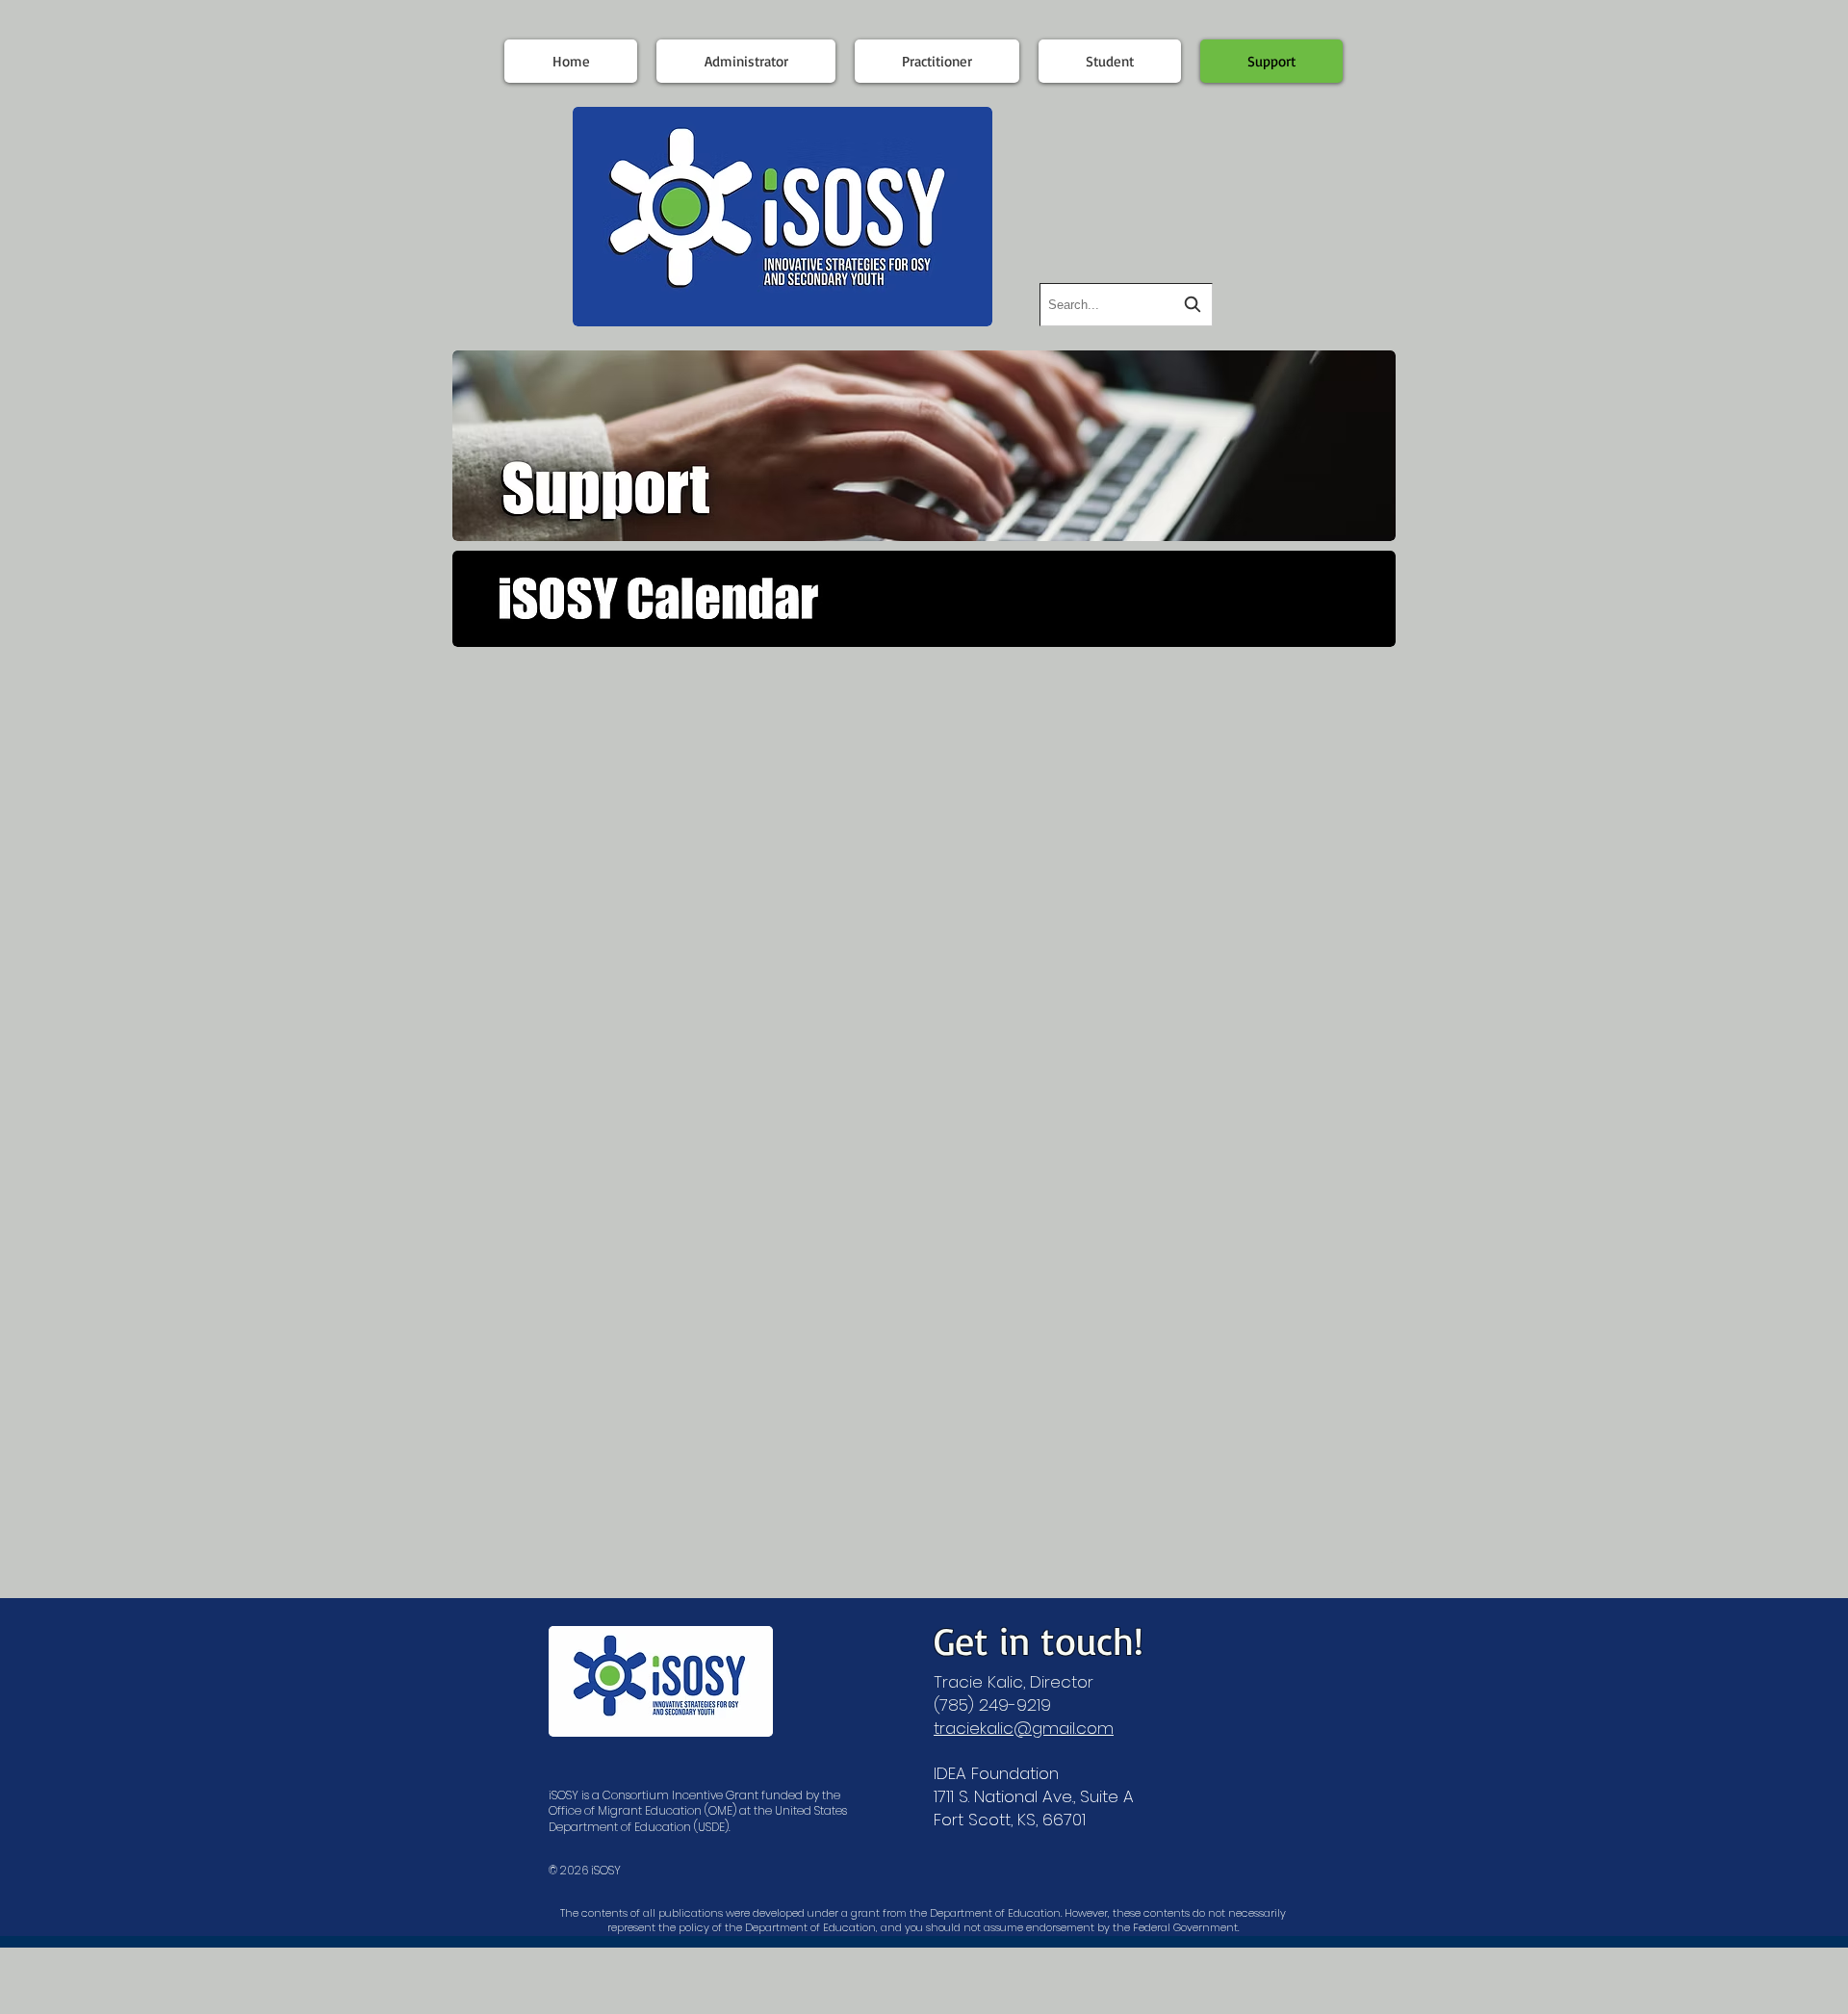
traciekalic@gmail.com (1024, 1728)
